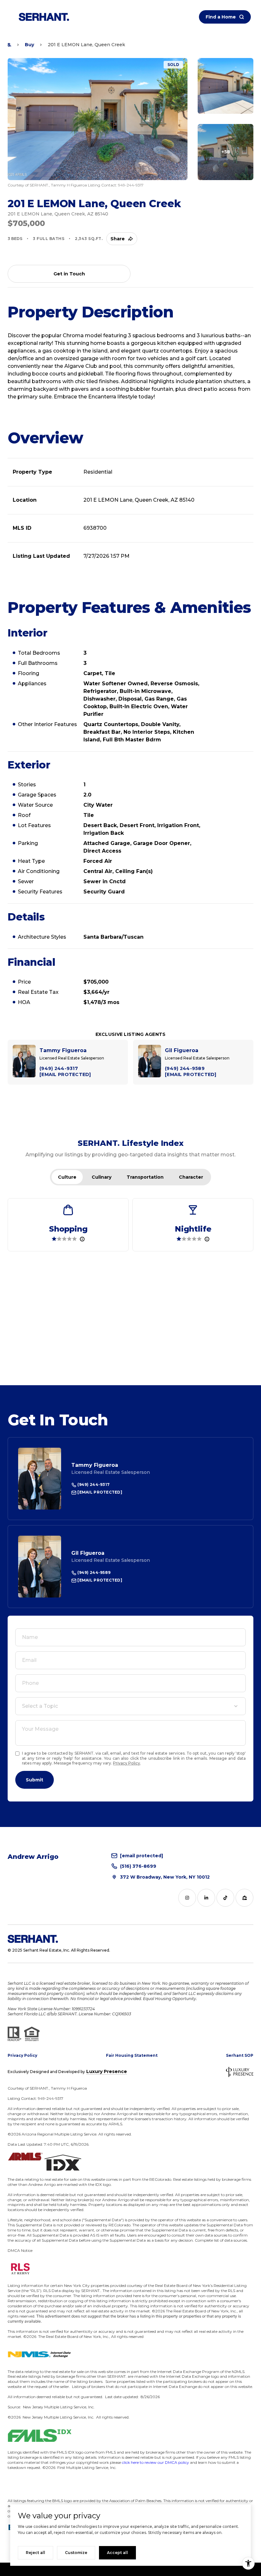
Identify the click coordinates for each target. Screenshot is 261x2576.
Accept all (117, 2553)
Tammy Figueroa (95, 1465)
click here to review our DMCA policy (155, 2462)
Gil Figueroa (88, 1553)
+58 (226, 152)
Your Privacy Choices (131, 2569)
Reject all (35, 2553)
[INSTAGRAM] (187, 1898)
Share (118, 239)
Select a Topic (40, 1706)
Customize (76, 2553)
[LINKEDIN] (206, 1898)
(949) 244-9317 (93, 1484)
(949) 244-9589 (93, 1572)
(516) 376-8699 (138, 1866)
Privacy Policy (127, 1763)
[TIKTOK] (225, 1898)
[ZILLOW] (244, 1898)
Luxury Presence (107, 2071)
